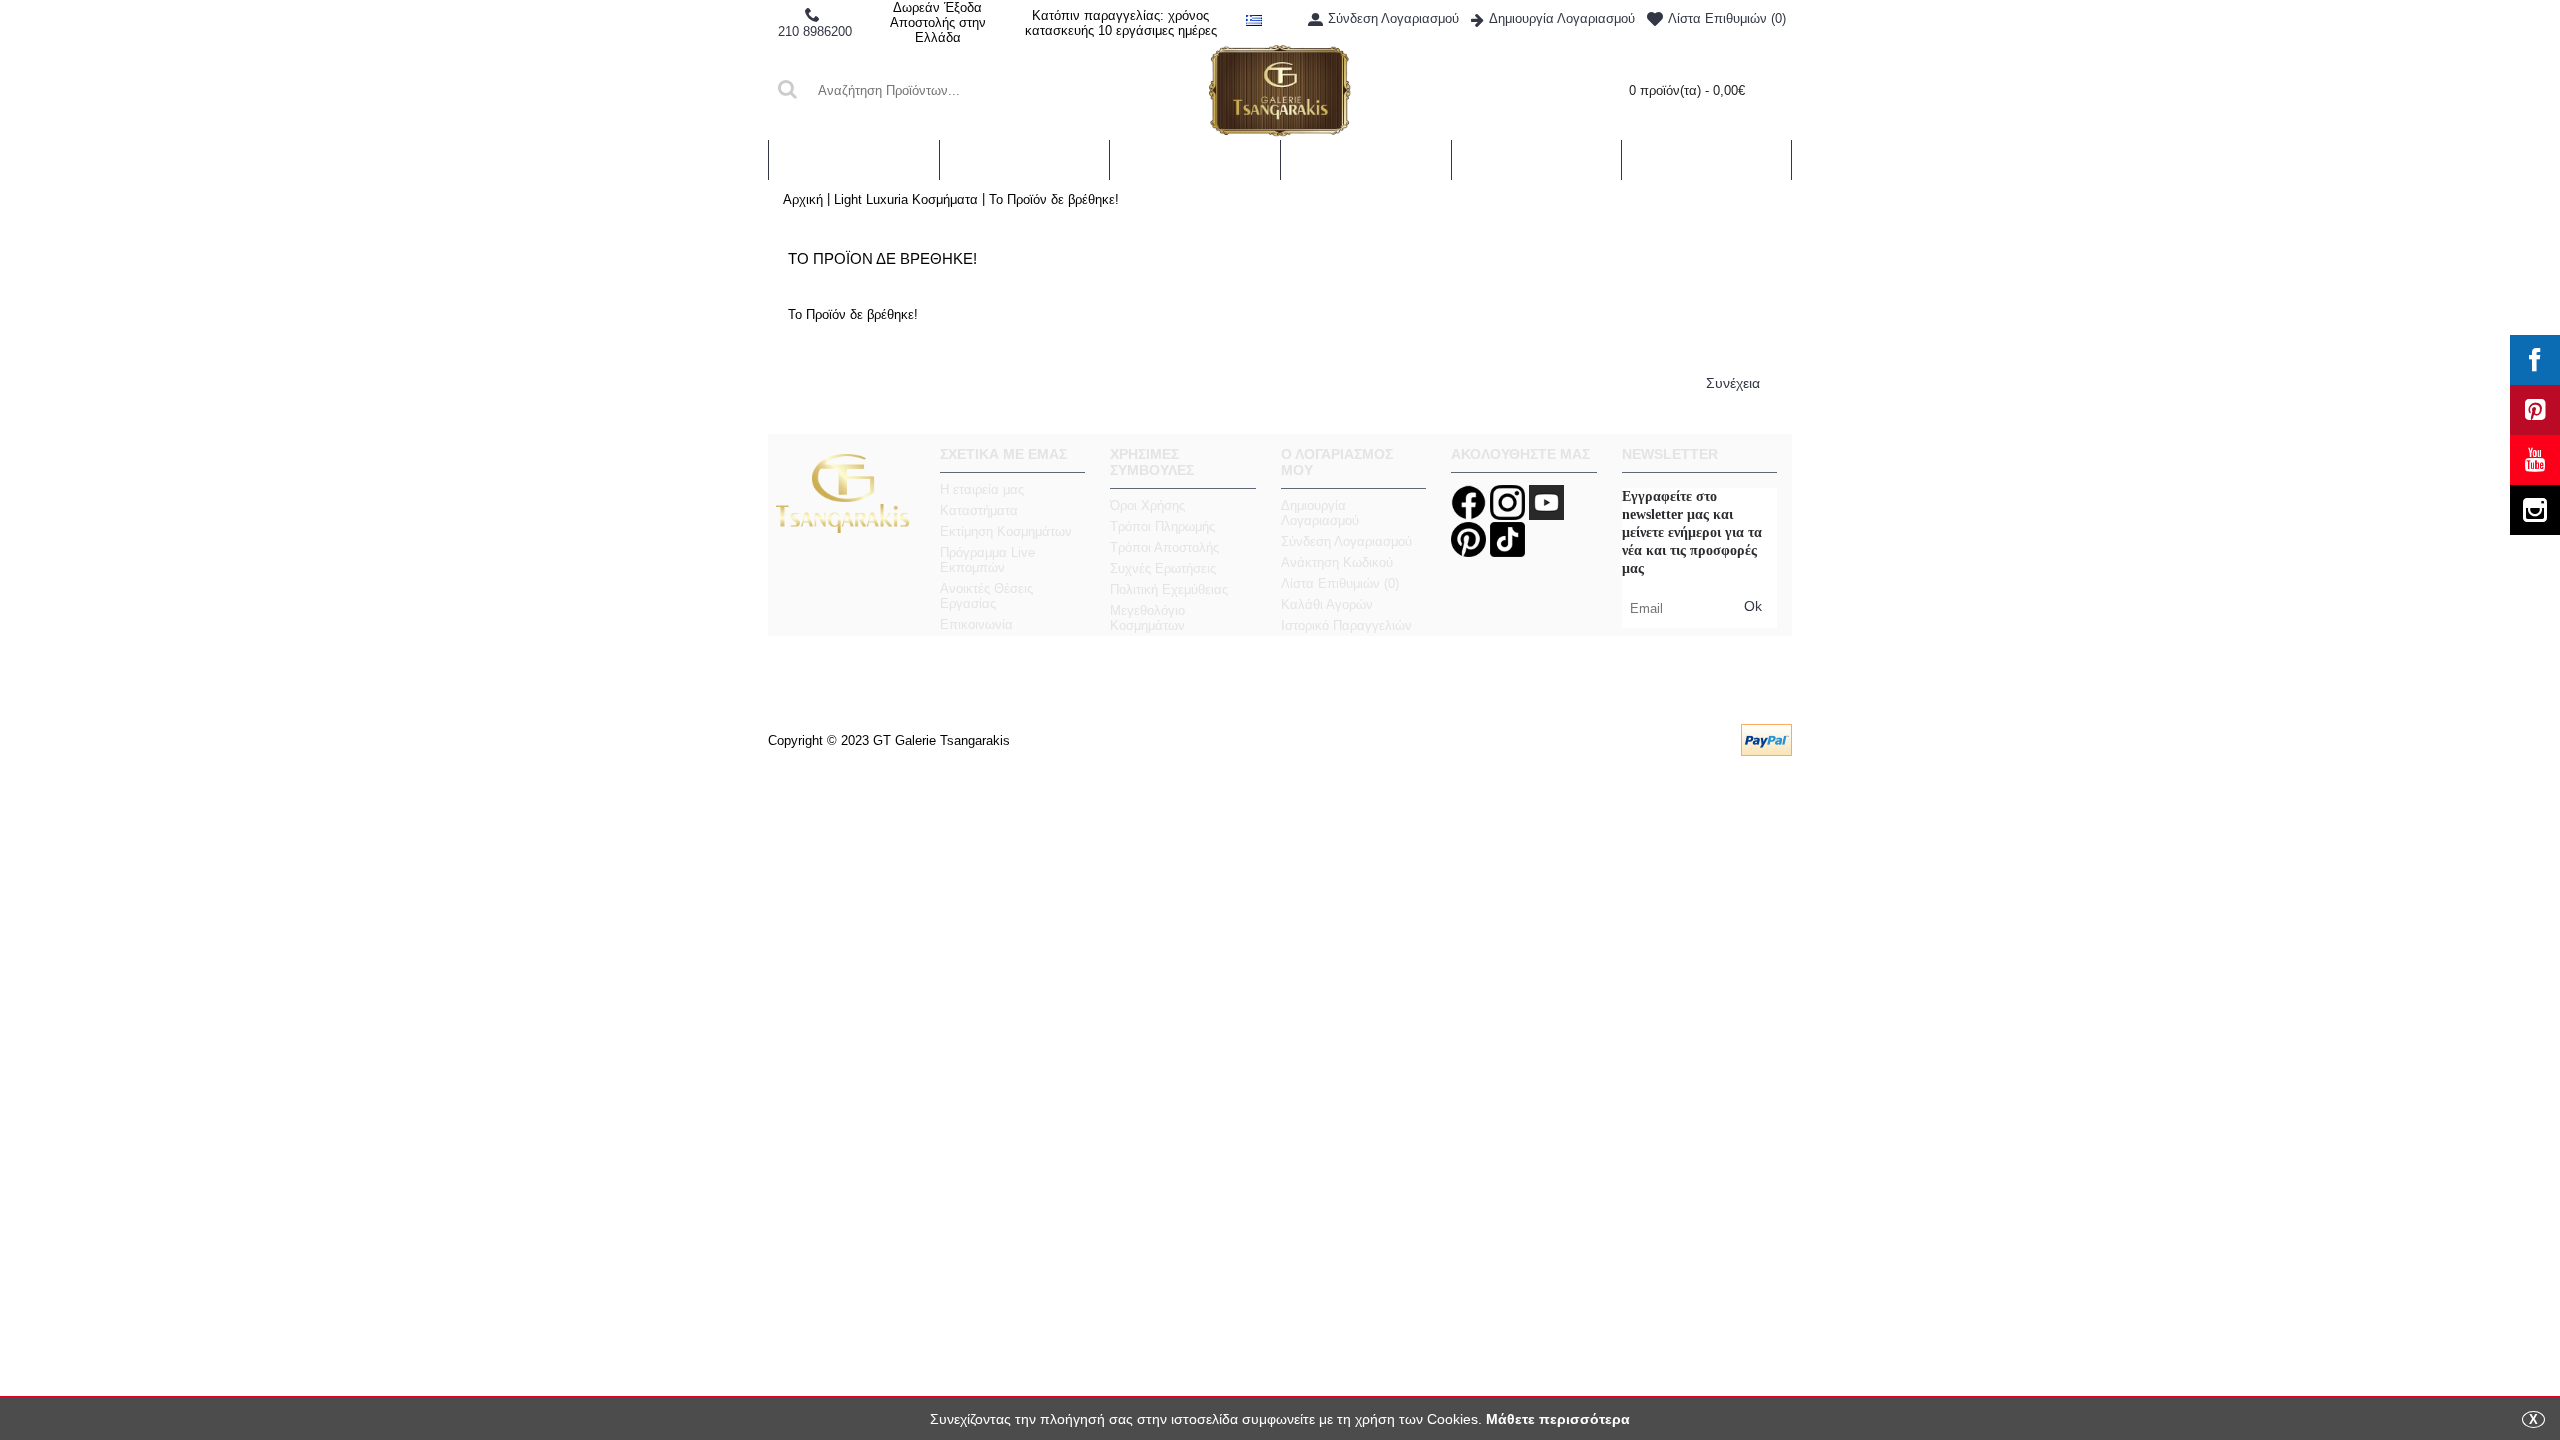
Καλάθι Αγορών (1327, 604)
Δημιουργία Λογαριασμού (1320, 513)
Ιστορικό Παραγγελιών (1346, 625)
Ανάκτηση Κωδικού (1337, 562)
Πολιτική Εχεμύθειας (1169, 589)
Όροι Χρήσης (1147, 505)
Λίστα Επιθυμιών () (1340, 583)
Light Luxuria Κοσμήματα (906, 199)
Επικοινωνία (976, 624)
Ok (1753, 606)
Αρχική (803, 199)
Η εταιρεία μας (982, 489)
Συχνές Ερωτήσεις (1163, 568)
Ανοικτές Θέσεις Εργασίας (986, 596)
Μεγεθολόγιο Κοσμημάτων (1147, 618)
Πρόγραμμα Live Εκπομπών (987, 560)
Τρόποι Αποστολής (1164, 547)
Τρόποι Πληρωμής (1162, 526)
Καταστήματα (979, 510)
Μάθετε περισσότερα (1558, 1419)
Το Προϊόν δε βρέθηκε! (1054, 199)
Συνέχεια (1733, 383)
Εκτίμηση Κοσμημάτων (1006, 531)
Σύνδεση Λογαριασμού (1346, 541)
